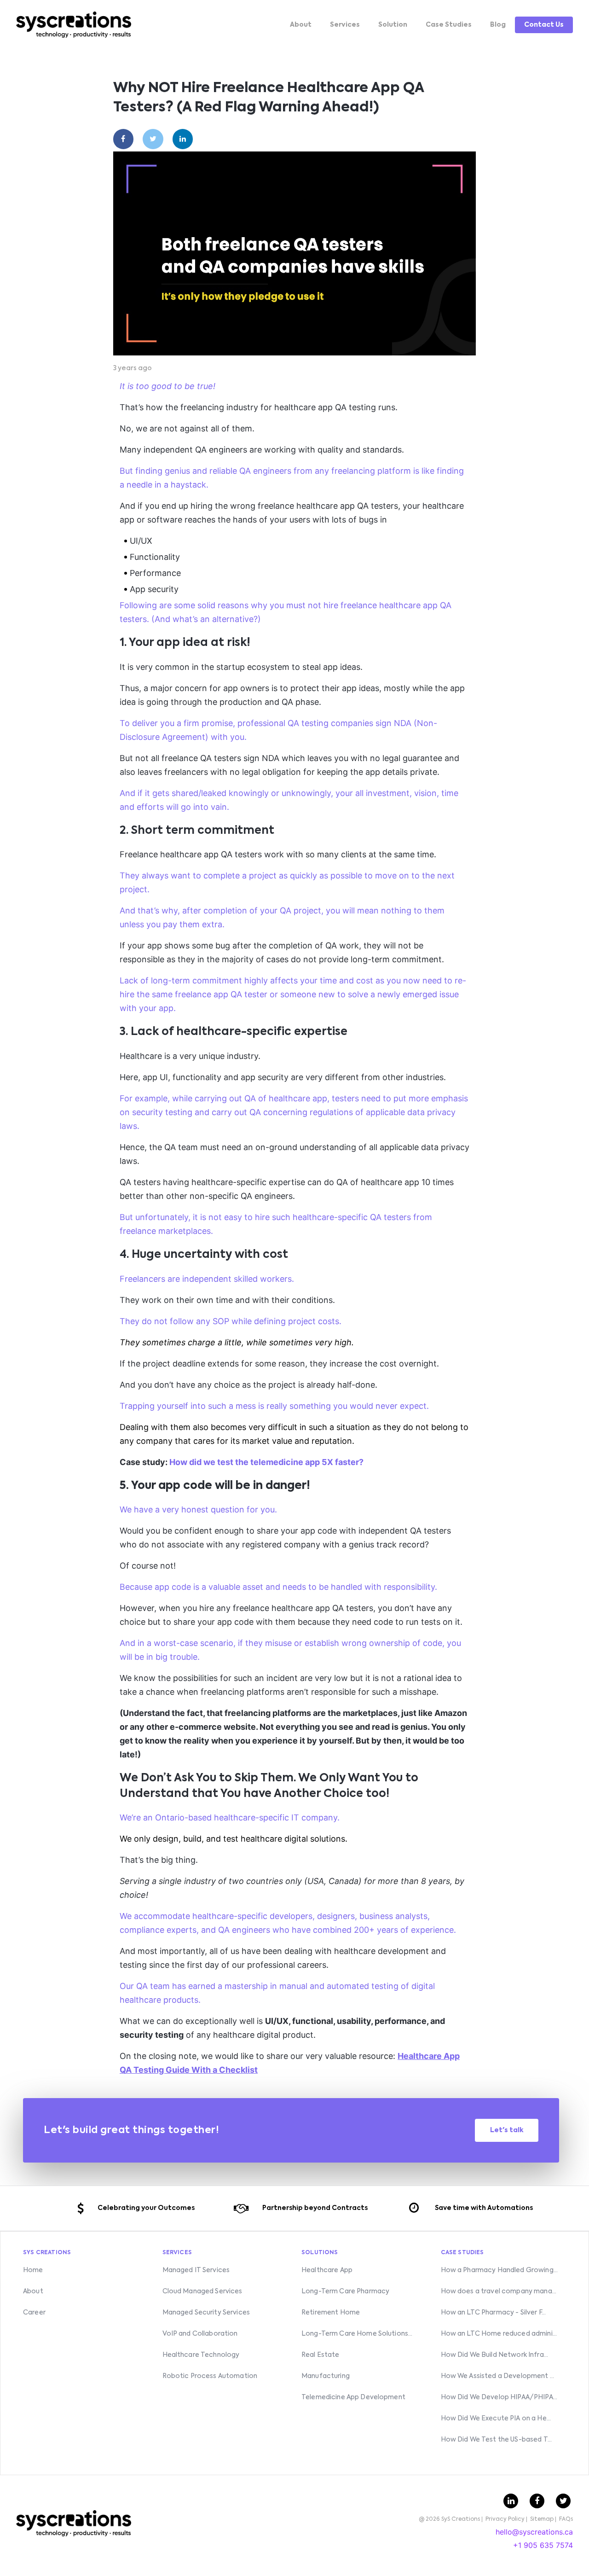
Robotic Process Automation (210, 2376)
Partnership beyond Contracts (315, 2208)
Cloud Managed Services (202, 2291)
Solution (393, 25)
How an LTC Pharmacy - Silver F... (494, 2313)
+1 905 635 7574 (543, 2545)
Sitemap (542, 2519)
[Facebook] (124, 139)
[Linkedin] (183, 139)
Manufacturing (326, 2376)
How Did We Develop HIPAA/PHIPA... (499, 2397)
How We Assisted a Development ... (498, 2376)
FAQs (566, 2519)
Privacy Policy (505, 2519)
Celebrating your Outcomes (146, 2208)
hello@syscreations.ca (534, 2532)
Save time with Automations (484, 2208)
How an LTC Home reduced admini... (499, 2334)
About (301, 25)
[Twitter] (153, 139)
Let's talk (507, 2130)
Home (33, 2270)
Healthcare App (327, 2270)
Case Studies (449, 25)
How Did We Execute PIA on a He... (496, 2419)
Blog (498, 25)
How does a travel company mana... (499, 2291)
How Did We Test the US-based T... (497, 2440)
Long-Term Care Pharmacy (345, 2291)
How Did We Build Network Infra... (495, 2355)
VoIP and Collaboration (200, 2334)
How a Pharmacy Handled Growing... (499, 2270)
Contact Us (544, 25)
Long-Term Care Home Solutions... (357, 2334)
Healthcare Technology (201, 2355)
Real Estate (320, 2355)
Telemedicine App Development (353, 2397)
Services (345, 25)
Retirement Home (331, 2313)
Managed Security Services (206, 2313)
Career (34, 2313)
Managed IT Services (196, 2270)
